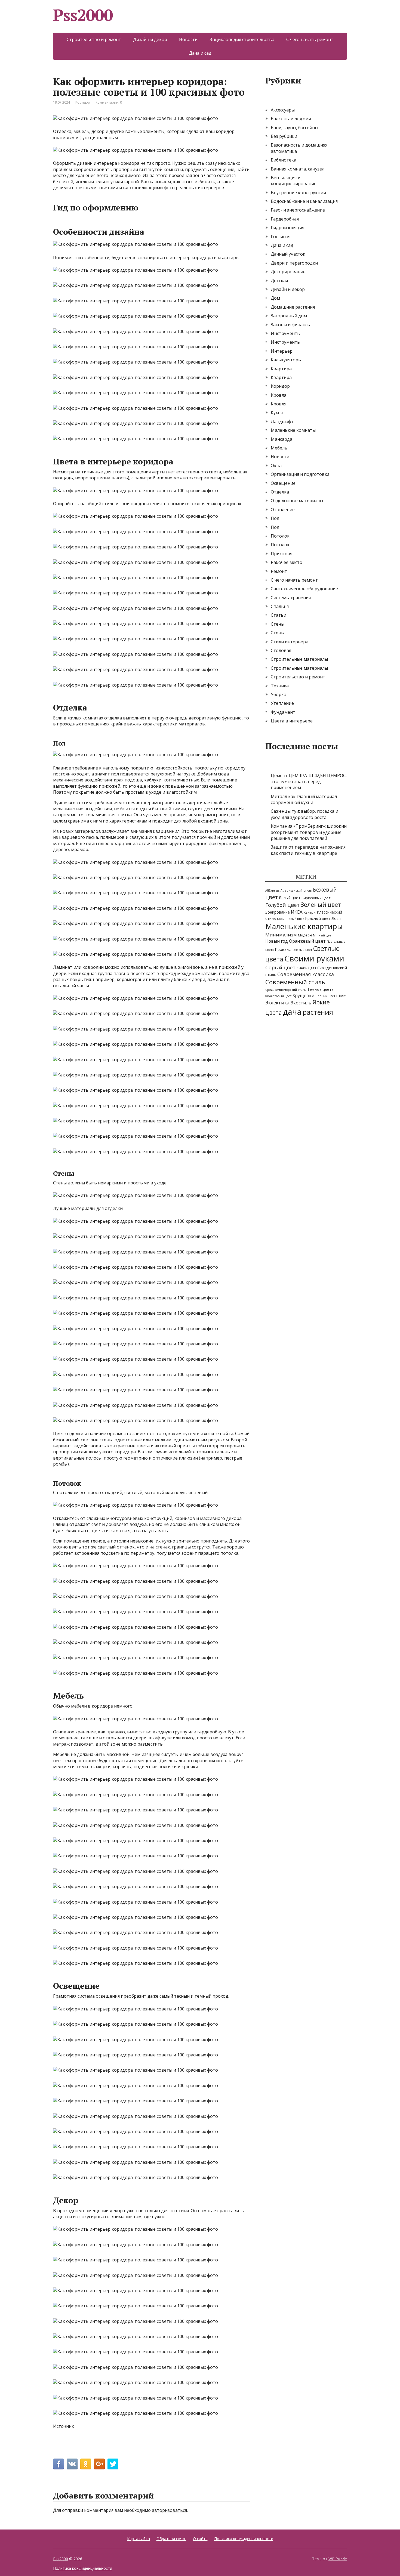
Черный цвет (325, 996)
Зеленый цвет (321, 905)
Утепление (282, 703)
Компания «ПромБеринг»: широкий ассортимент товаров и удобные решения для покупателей (309, 832)
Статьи (279, 615)
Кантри (310, 912)
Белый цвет (290, 898)
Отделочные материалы (297, 501)
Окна (276, 465)
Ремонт (279, 571)
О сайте (200, 2539)
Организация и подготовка (300, 474)
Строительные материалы (299, 659)
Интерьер (282, 351)
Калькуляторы (286, 360)
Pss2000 (83, 15)
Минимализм (281, 935)
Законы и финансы (291, 325)
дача (292, 1012)
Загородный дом (289, 316)
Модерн (305, 935)
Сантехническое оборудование (304, 589)
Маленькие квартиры (304, 926)
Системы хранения (291, 598)
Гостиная (281, 237)
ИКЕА (297, 912)
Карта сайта (139, 2539)
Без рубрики (284, 136)
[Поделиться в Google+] (99, 2464)
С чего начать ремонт (310, 39)
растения (318, 1012)
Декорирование (288, 272)
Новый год (277, 941)
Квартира (281, 369)
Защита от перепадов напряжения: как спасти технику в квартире (309, 850)
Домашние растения (293, 307)
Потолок (280, 536)
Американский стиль (296, 890)
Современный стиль (295, 982)
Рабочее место (287, 562)
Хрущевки (303, 995)
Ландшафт (282, 421)
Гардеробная (285, 219)
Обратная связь (171, 2539)
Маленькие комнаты (293, 430)
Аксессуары (283, 110)
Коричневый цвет (290, 919)
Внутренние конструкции (298, 193)
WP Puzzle (338, 2559)
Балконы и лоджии (291, 119)
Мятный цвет (323, 935)
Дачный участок (288, 254)
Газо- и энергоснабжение (298, 210)
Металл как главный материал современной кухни (304, 799)
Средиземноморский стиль (286, 990)
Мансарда (281, 439)
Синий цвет (306, 968)
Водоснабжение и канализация (304, 201)
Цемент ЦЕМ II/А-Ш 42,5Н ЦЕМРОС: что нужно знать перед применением (309, 782)
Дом (275, 298)
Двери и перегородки (294, 263)
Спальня (280, 606)
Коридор (83, 102)
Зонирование (278, 912)
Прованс (283, 949)
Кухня (277, 412)
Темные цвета (320, 989)
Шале (341, 996)
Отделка (280, 492)
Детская (279, 281)
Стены (278, 624)
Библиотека (284, 160)
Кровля (279, 395)
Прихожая (281, 554)
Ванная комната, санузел (298, 169)
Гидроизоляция (287, 228)
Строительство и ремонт (94, 39)
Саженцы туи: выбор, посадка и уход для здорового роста (304, 814)
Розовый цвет (302, 950)
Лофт (337, 918)
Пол (275, 518)
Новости (188, 39)
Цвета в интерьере (292, 721)
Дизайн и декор (150, 39)
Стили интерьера (290, 642)
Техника (280, 686)
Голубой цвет (282, 905)
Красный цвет (318, 918)
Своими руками (314, 958)
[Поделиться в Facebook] (59, 2464)
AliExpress (272, 890)
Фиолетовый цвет (278, 996)
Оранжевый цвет (307, 941)
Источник (64, 2426)
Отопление (283, 510)
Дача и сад (200, 53)
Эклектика (277, 1003)
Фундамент (283, 712)
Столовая (281, 650)
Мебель (279, 448)
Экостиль (301, 1003)
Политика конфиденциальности (244, 2539)
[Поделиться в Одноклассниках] (86, 2464)
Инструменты (286, 333)
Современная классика (306, 974)
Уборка (279, 694)
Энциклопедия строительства (242, 39)
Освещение (283, 483)
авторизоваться (169, 2510)
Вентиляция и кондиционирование (294, 181)
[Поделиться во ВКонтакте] (72, 2464)
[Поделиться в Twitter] (113, 2464)
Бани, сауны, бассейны (294, 128)
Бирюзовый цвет (316, 898)
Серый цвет (280, 967)
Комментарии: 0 (109, 102)
